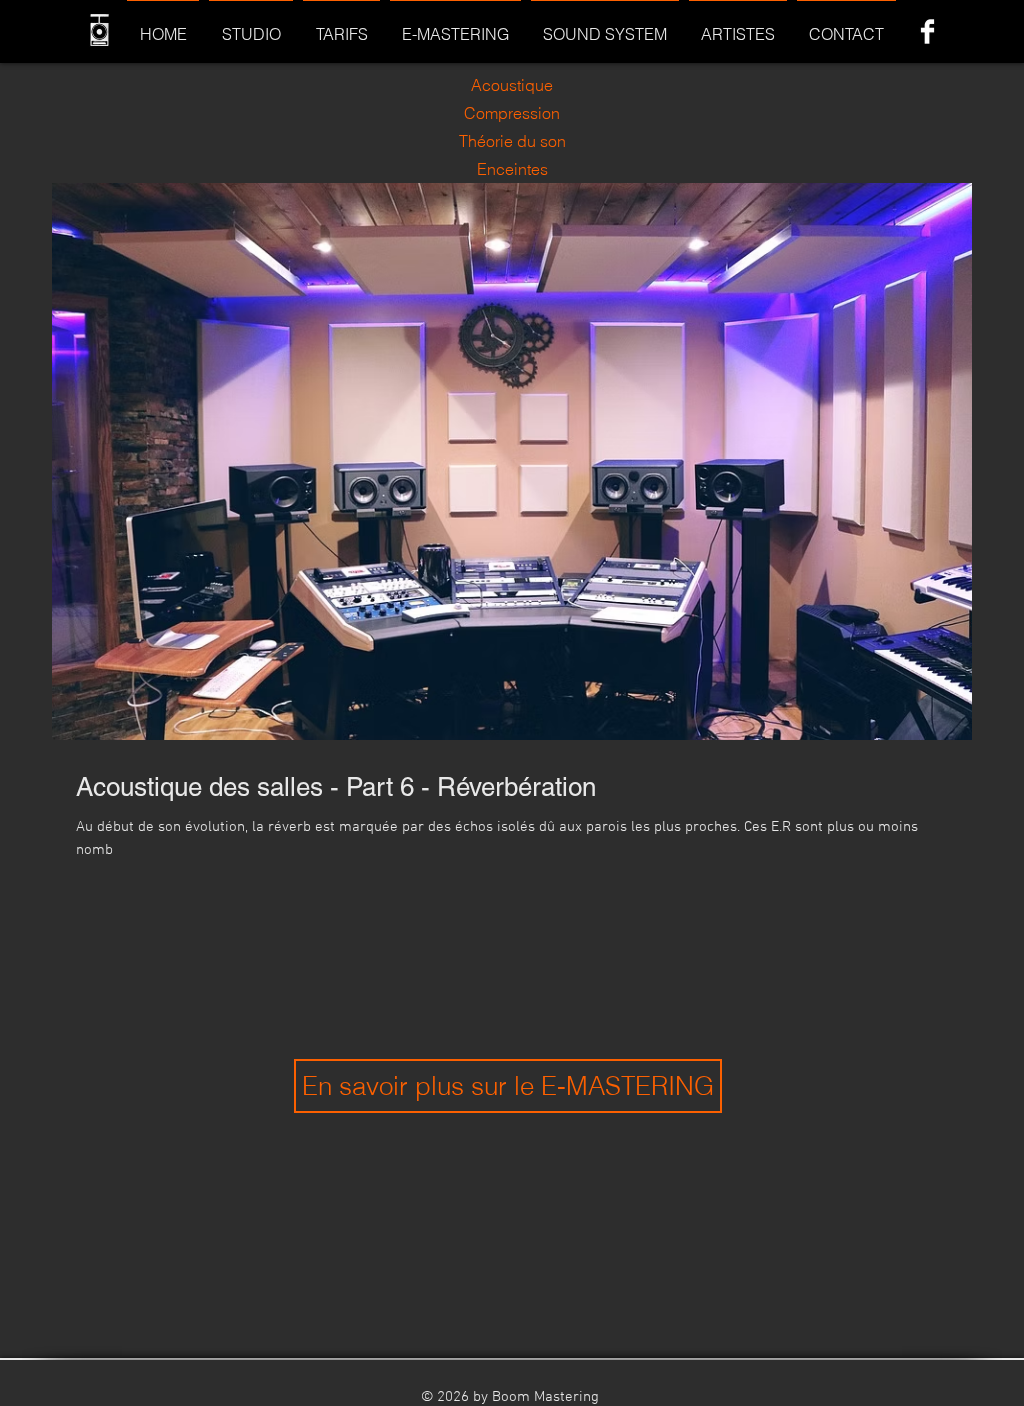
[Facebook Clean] (927, 31)
